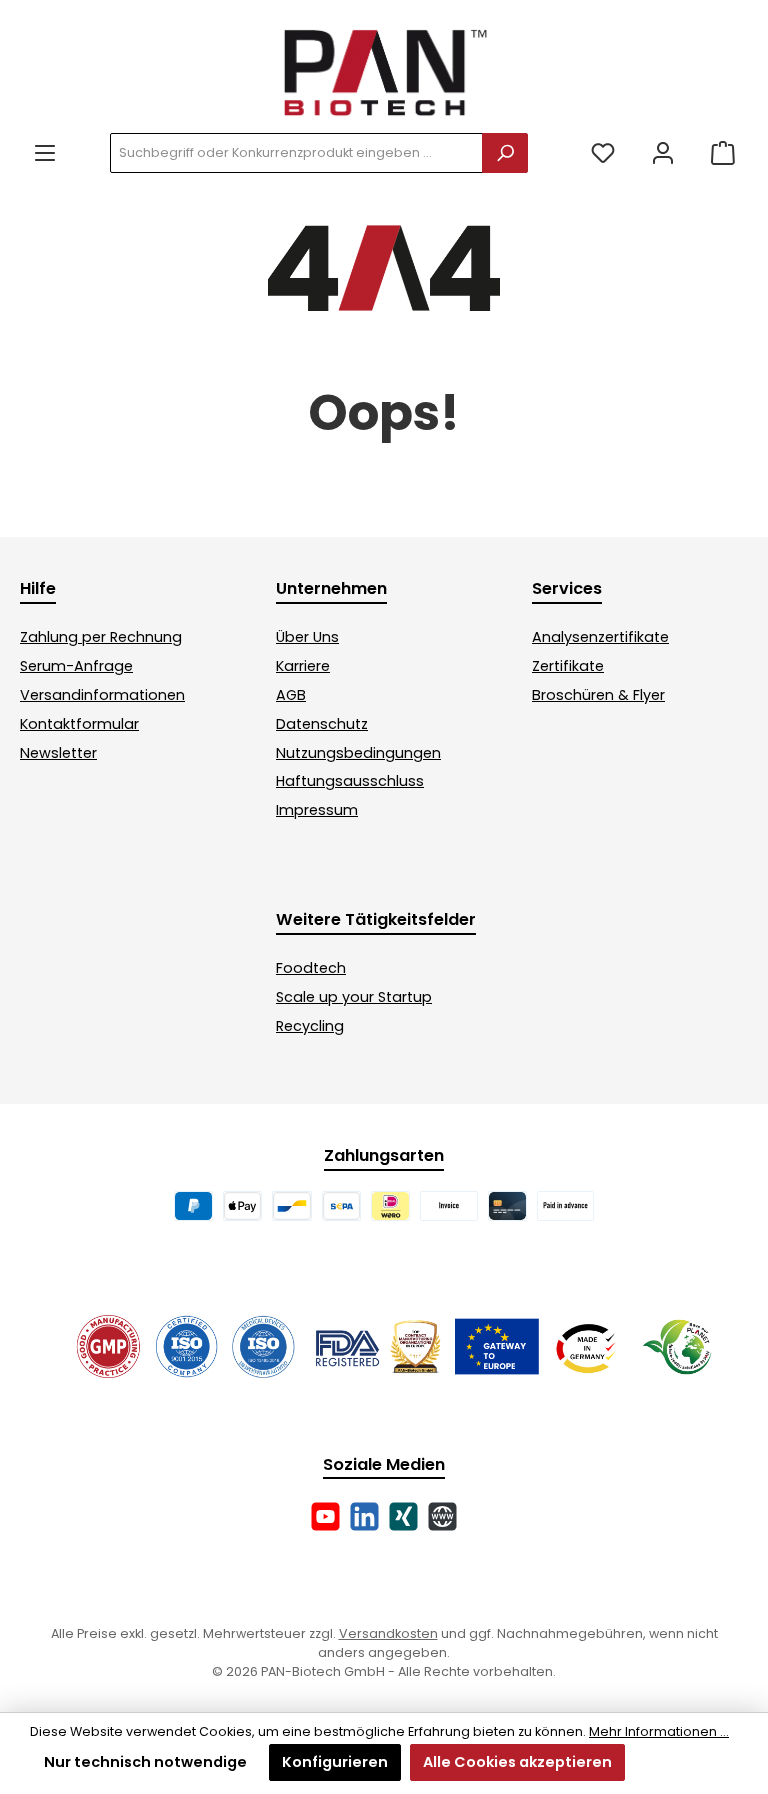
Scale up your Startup (354, 997)
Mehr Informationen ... (659, 1731)
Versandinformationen (102, 695)
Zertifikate (568, 666)
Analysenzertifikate (600, 637)
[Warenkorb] (723, 153)
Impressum (317, 810)
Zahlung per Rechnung (101, 637)
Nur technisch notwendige (145, 1762)
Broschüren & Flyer (598, 695)
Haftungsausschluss (350, 781)
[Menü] (45, 153)
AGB (291, 695)
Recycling (310, 1026)
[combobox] (296, 153)
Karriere (303, 666)
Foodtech (311, 968)
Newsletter (58, 753)
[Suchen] (505, 153)
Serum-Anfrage (76, 666)
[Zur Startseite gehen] (384, 71)
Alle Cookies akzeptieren (517, 1762)
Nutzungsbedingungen (358, 753)
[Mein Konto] (663, 153)
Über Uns (307, 637)
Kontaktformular (79, 724)
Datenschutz (322, 724)
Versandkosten (388, 1633)
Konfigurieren (335, 1762)
